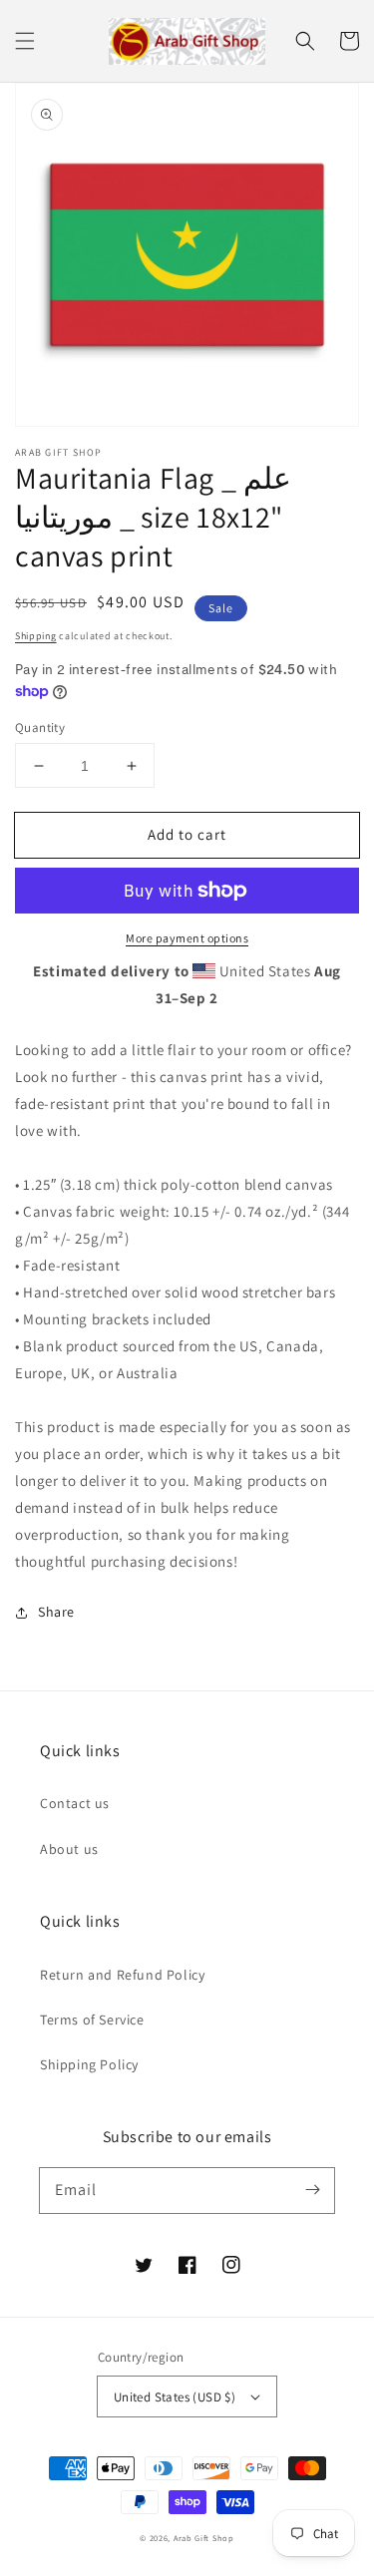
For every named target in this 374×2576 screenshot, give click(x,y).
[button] (25, 41)
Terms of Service (92, 2020)
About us (69, 1849)
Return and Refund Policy (122, 1975)
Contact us (75, 1803)
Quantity (40, 728)
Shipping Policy (89, 2064)
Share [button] (56, 1612)
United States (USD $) (175, 2397)
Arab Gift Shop (204, 2538)
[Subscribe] (312, 2190)
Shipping (36, 636)
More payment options (187, 938)
